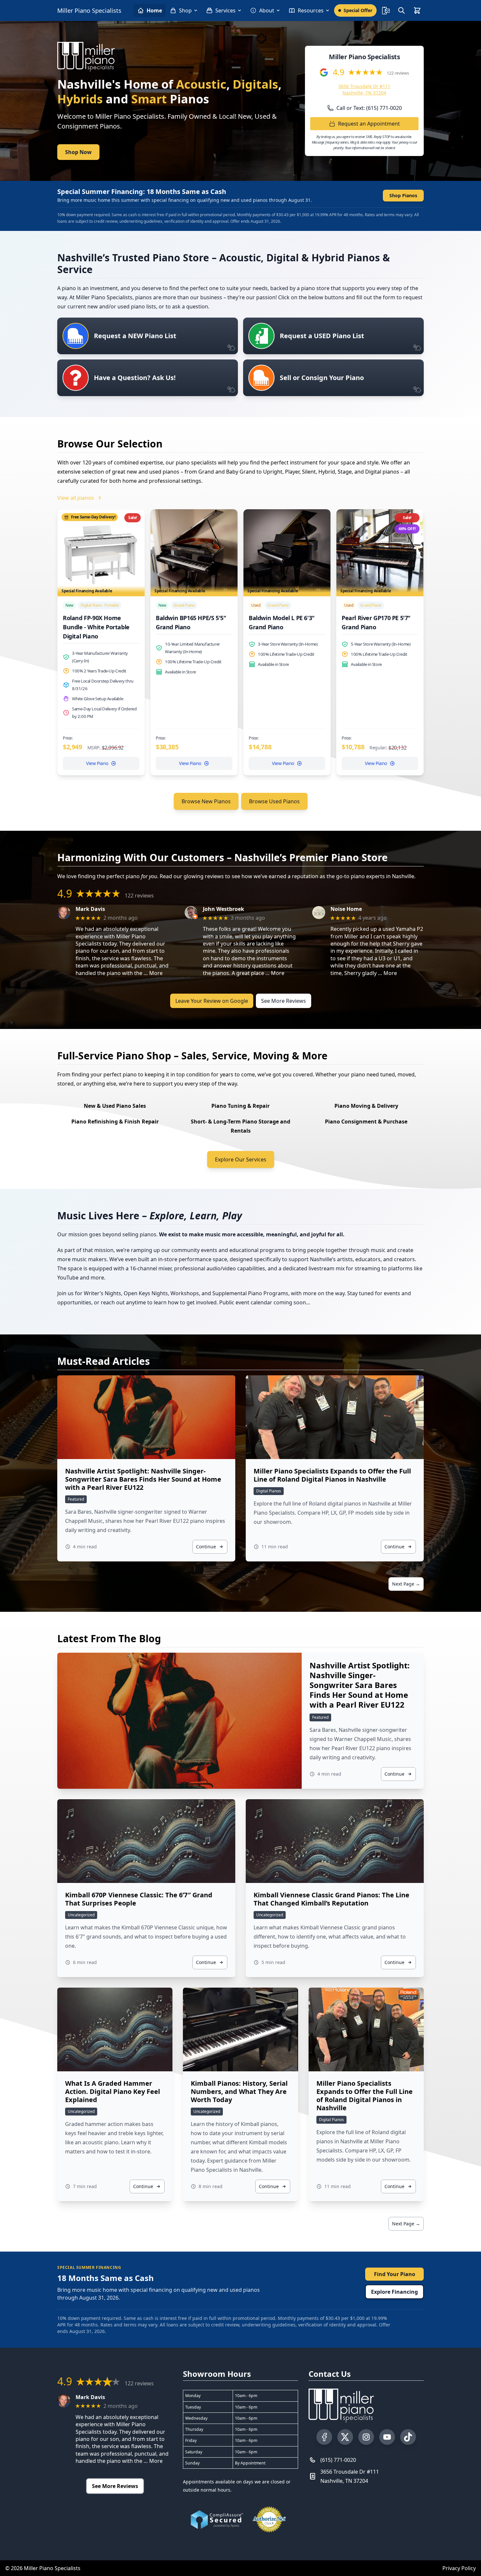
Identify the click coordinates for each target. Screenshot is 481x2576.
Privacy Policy (459, 2568)
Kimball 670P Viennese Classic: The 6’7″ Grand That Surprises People (139, 1899)
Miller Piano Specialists (89, 10)
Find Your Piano (395, 2274)
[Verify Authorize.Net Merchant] (269, 2519)
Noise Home (346, 909)
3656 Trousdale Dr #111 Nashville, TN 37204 (364, 89)
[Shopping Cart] (417, 10)
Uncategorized (81, 1915)
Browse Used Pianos (274, 801)
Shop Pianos (403, 195)
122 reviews (398, 73)
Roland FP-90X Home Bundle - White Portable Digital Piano (96, 627)
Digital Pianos (269, 1491)
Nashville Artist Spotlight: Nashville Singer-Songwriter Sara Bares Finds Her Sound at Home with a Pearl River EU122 (143, 1479)
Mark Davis (90, 909)
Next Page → (406, 1584)
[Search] (401, 10)
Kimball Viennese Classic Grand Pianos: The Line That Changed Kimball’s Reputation (331, 1899)
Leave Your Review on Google (212, 1001)
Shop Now (78, 152)
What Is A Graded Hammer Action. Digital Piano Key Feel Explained (113, 2091)
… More (153, 973)
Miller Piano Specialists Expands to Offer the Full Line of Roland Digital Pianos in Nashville (332, 1475)
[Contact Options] (386, 10)
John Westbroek (223, 909)
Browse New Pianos (206, 801)
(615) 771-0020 (338, 2460)
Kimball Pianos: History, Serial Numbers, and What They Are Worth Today (239, 2091)
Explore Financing (394, 2292)
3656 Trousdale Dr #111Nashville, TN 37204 (350, 2476)
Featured (76, 1499)
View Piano (97, 763)
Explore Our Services (241, 1159)
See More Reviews (284, 1001)
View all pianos (76, 498)
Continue (206, 1547)
